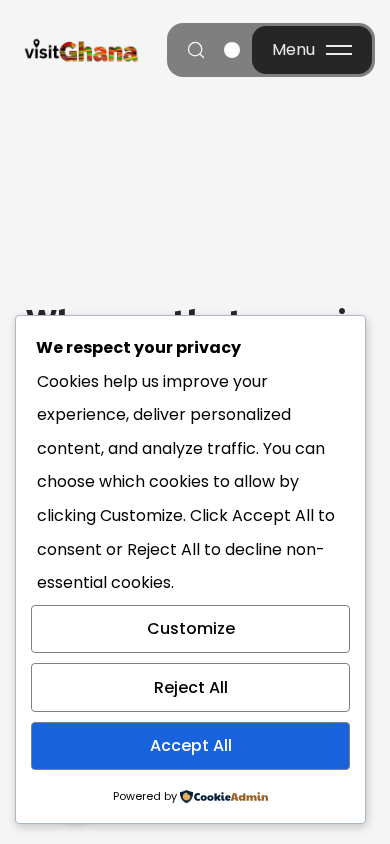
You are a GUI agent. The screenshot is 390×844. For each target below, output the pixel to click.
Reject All (191, 687)
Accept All (191, 745)
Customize (191, 628)
